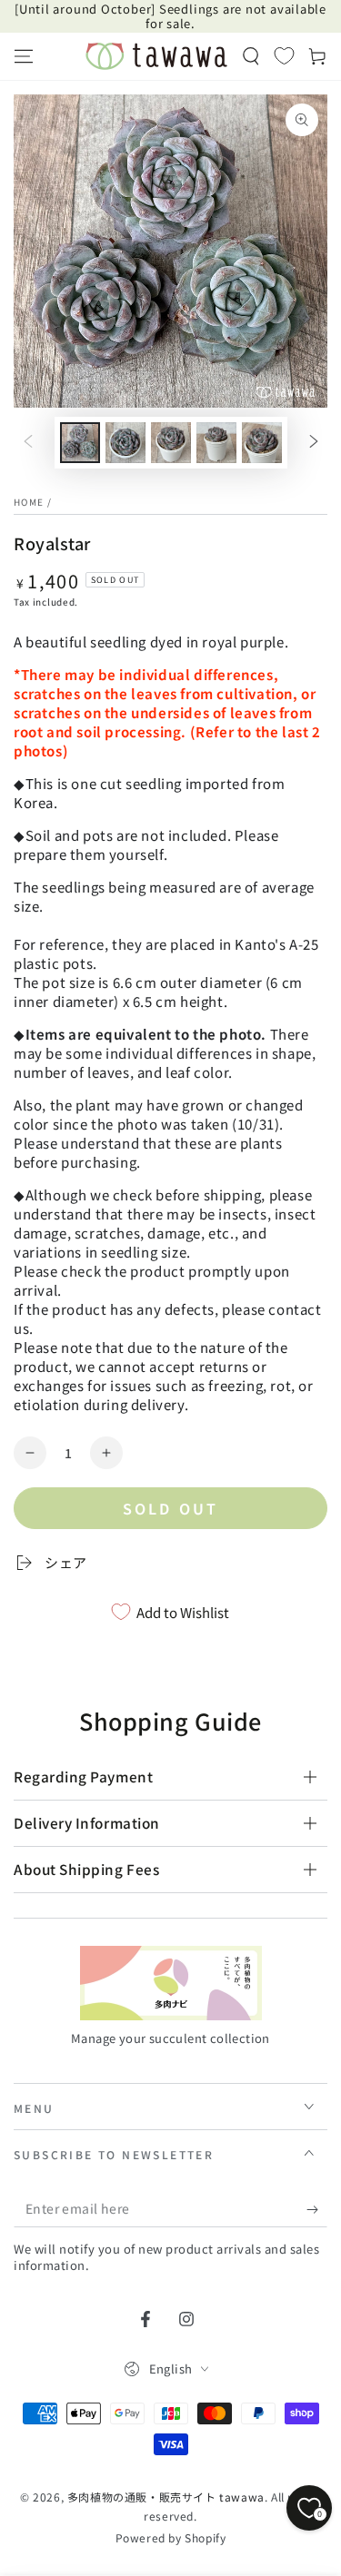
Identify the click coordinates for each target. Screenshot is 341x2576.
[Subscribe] (317, 2209)
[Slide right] (314, 443)
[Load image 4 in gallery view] (216, 443)
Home (29, 502)
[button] (251, 56)
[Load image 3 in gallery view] (171, 443)
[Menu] (24, 56)
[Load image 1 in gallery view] (80, 443)
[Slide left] (28, 443)
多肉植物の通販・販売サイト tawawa (166, 2497)
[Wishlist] (284, 55)
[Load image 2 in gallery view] (125, 443)
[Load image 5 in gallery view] (262, 443)
